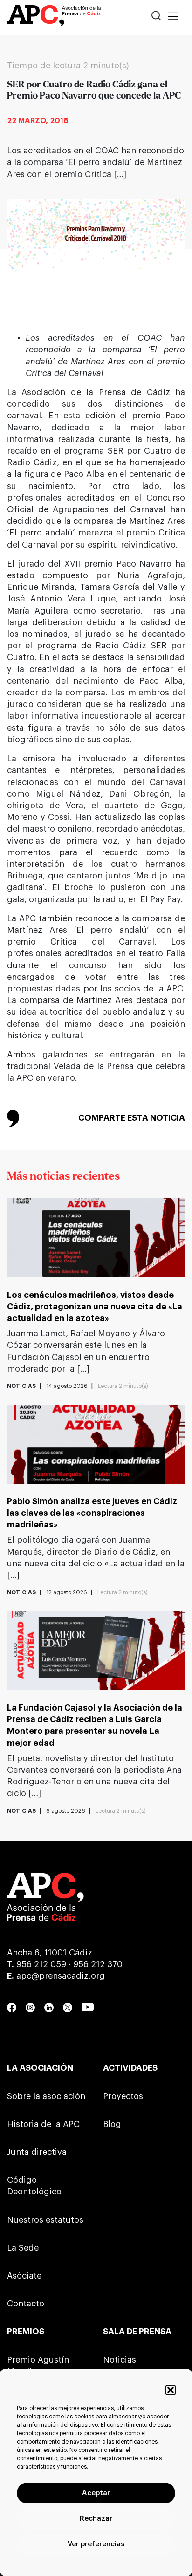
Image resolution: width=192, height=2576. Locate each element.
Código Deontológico (34, 2186)
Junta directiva (37, 2152)
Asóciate (24, 2276)
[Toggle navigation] (173, 17)
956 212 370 (98, 1964)
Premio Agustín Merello (38, 2366)
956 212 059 (41, 1964)
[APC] (54, 17)
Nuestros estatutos (45, 2220)
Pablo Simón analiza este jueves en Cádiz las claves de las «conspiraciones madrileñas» (92, 1513)
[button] (171, 2390)
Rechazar (96, 2519)
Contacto (26, 2304)
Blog (112, 2124)
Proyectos (123, 2096)
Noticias (120, 2360)
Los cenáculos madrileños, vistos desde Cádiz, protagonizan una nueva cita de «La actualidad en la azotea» (95, 1307)
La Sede (23, 2248)
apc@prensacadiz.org (61, 1976)
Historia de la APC (43, 2124)
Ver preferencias (96, 2544)
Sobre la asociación (46, 2096)
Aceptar (96, 2493)
